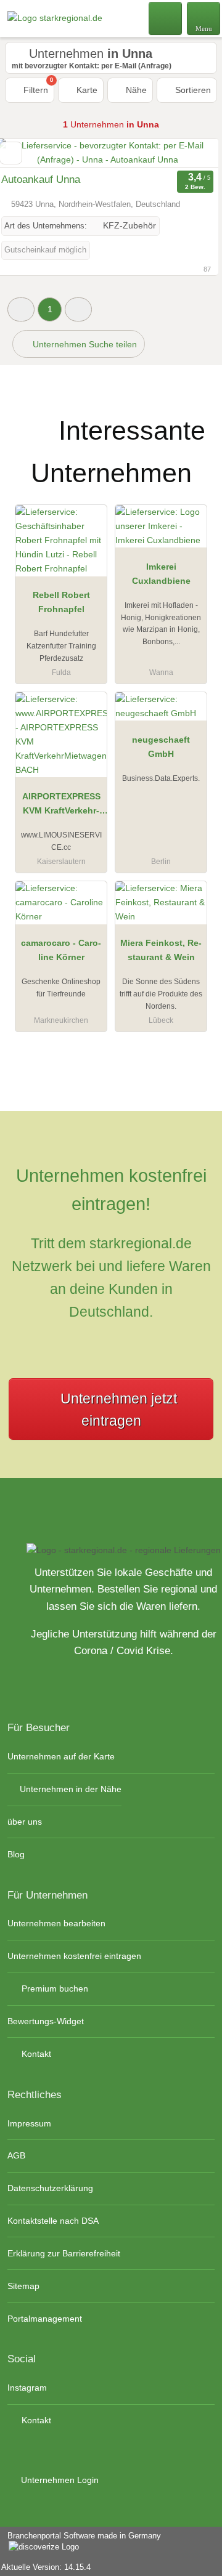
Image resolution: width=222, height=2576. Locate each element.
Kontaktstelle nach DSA (53, 2221)
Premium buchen (54, 1989)
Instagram (27, 2388)
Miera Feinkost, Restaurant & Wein (161, 950)
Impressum (29, 2123)
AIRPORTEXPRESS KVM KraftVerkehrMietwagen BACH (61, 806)
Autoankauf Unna (41, 180)
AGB (16, 2155)
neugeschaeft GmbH (161, 747)
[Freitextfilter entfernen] (166, 18)
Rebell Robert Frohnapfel (61, 602)
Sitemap (23, 2286)
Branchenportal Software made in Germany (80, 2542)
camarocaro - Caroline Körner (61, 950)
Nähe (135, 90)
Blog (16, 1854)
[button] (21, 309)
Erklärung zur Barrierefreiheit (64, 2253)
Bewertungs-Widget (46, 2021)
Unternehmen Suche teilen (84, 344)
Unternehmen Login (59, 2480)
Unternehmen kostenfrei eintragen (74, 1956)
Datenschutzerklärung (50, 2188)
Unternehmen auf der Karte (61, 1756)
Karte (86, 90)
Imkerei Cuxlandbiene (161, 574)
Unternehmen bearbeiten (56, 1923)
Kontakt (35, 2054)
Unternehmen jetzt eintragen (119, 1410)
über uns (25, 1822)
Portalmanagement (45, 2319)
